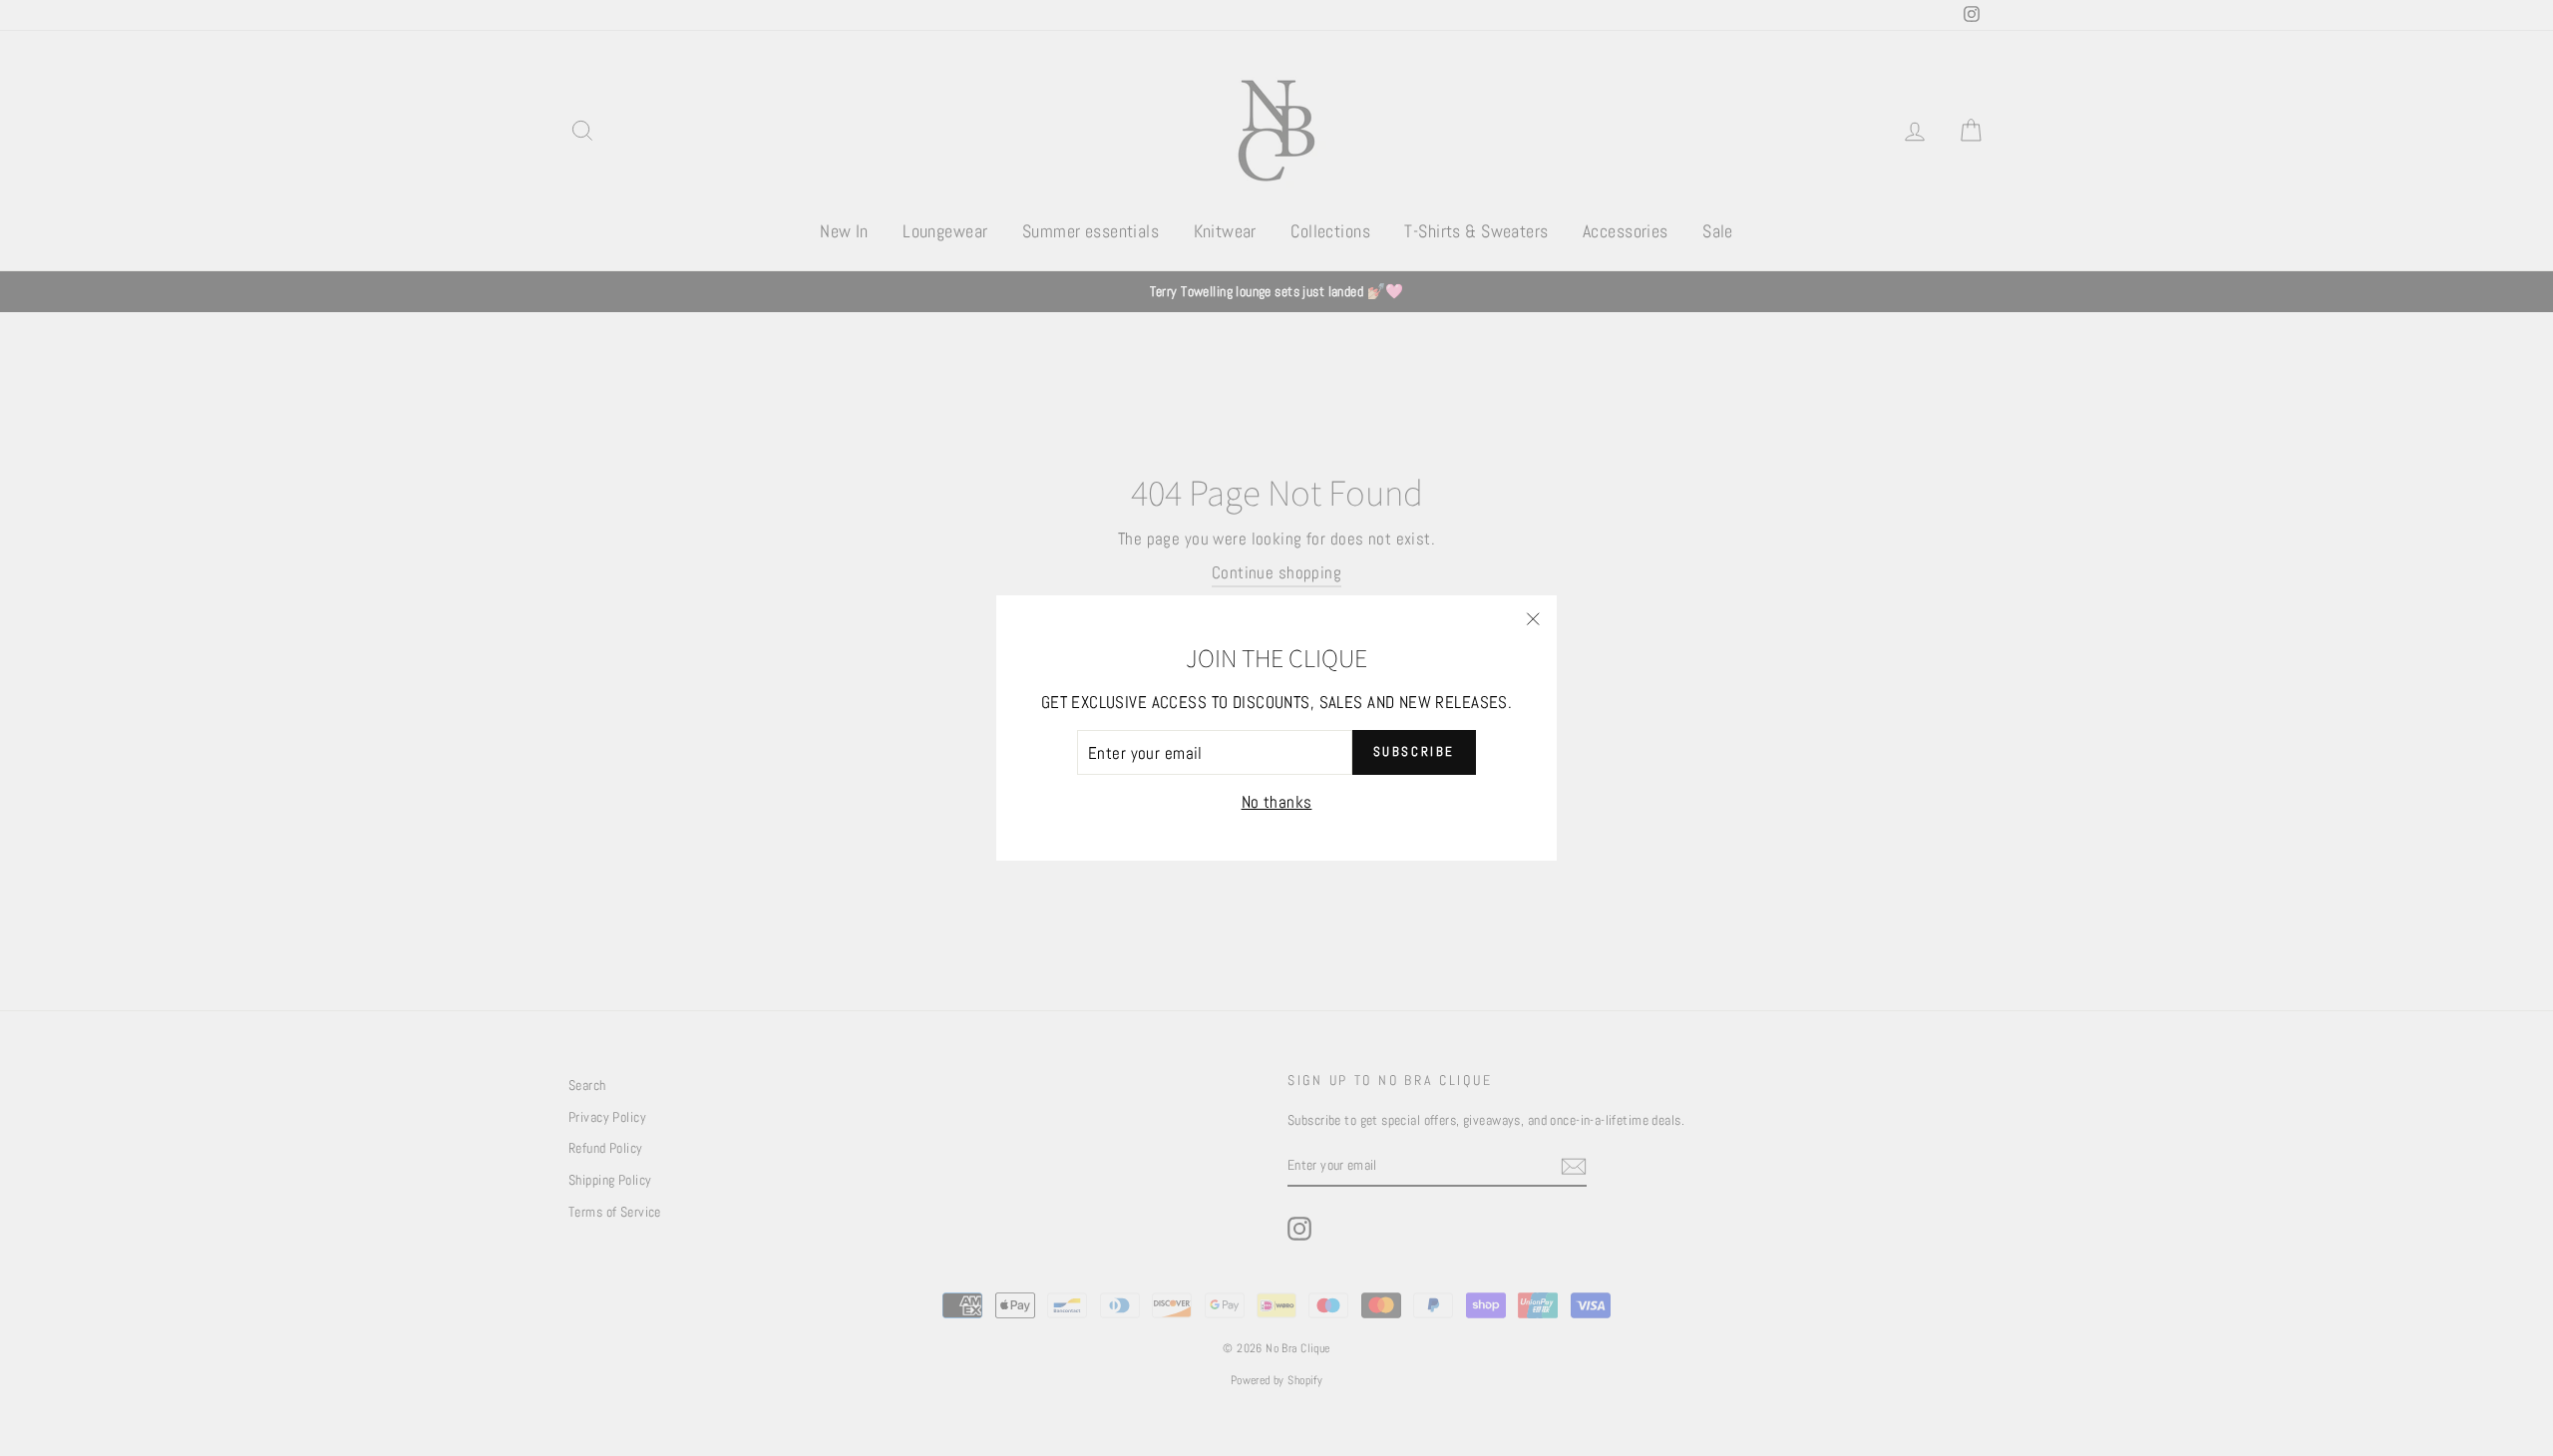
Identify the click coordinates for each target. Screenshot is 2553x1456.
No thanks (1277, 802)
